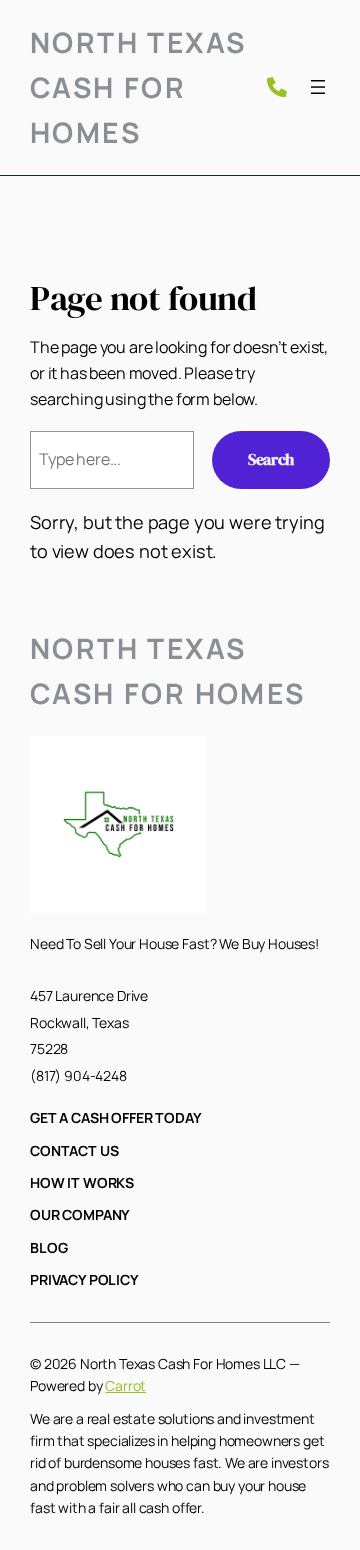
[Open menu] (318, 87)
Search (271, 459)
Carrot (125, 1385)
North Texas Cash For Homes (138, 87)
